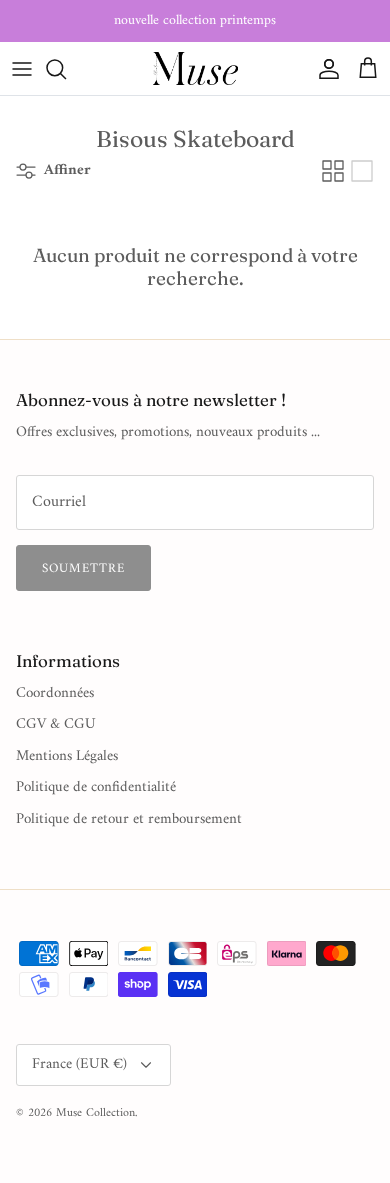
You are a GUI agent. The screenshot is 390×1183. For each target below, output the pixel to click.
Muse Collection (95, 1113)
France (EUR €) (79, 1064)
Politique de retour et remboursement (129, 819)
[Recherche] (66, 69)
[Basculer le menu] (22, 69)
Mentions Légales (67, 756)
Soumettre (83, 568)
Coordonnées (55, 693)
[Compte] (324, 69)
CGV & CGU (56, 724)
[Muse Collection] (195, 68)
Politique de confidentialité (96, 787)
